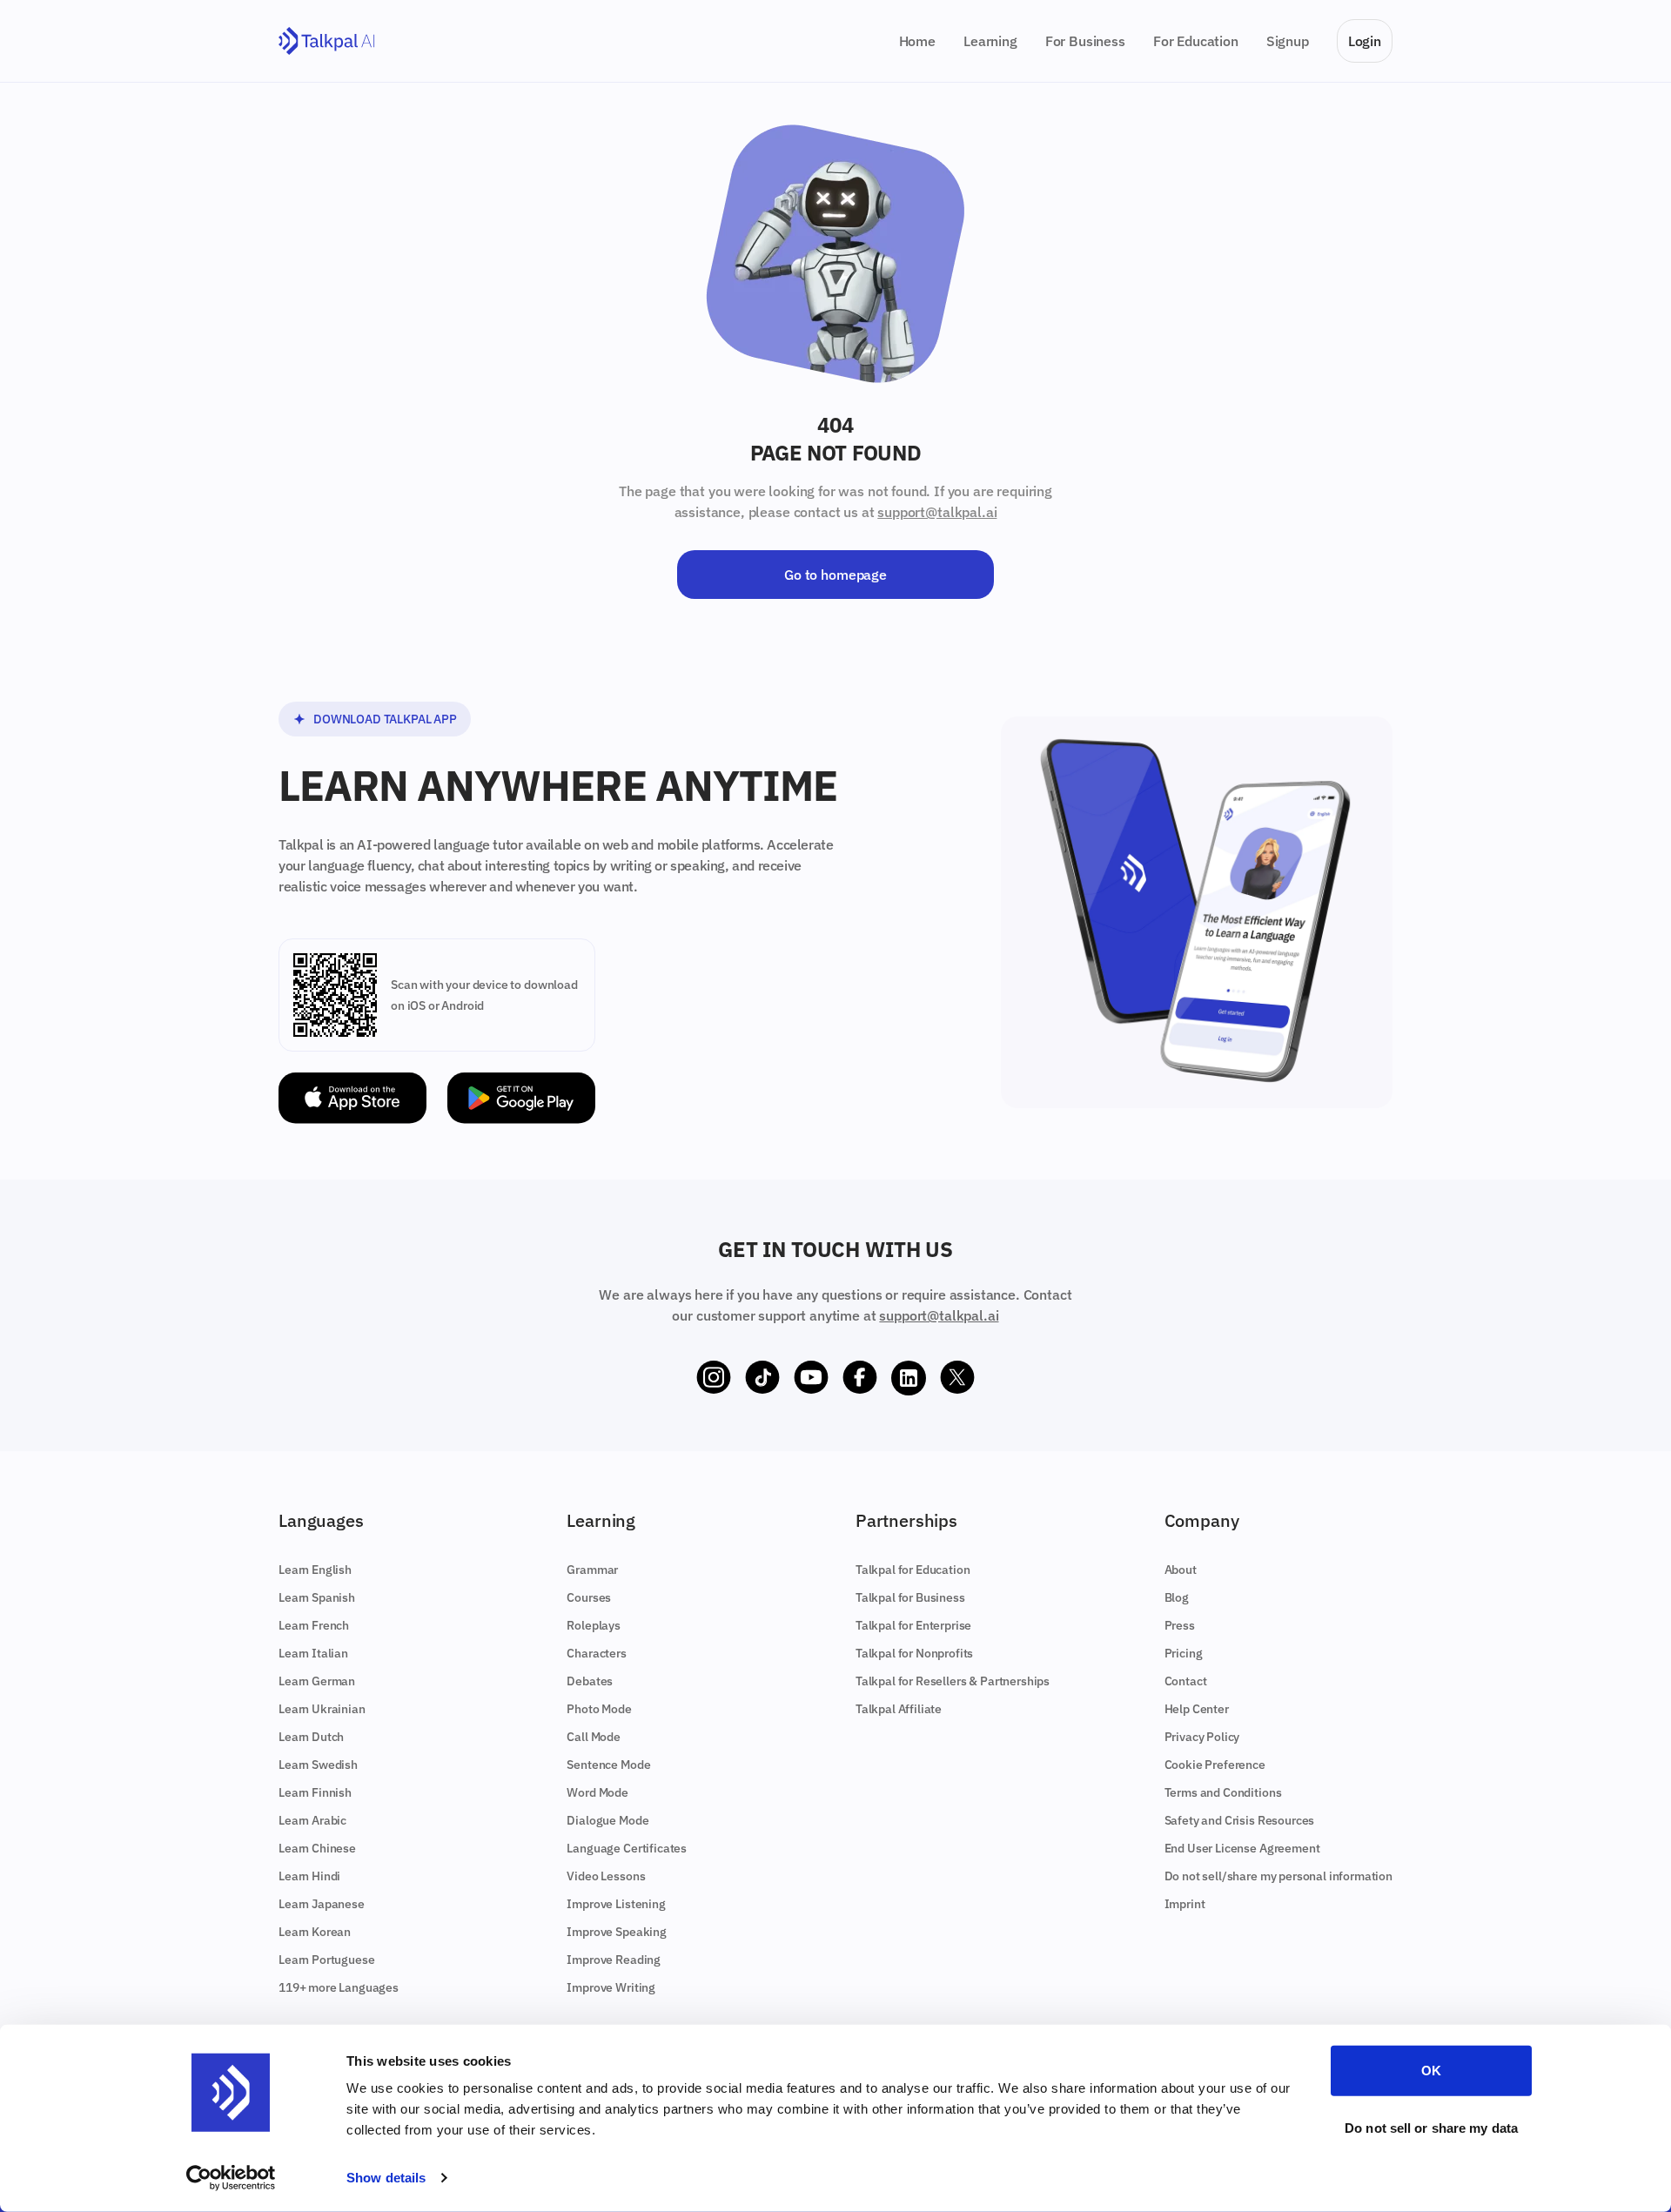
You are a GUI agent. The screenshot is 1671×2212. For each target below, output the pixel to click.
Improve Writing (611, 1987)
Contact (1186, 1681)
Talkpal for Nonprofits (914, 1653)
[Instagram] (714, 1378)
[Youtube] (811, 1378)
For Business (1085, 41)
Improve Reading (614, 1960)
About (1181, 1570)
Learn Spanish (317, 1597)
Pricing (1184, 1653)
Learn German (317, 1681)
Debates (590, 1681)
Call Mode (594, 1737)
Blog (1177, 1597)
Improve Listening (616, 1904)
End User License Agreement (1242, 1848)
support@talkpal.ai (937, 512)
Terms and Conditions (1223, 1792)
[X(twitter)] (957, 1378)
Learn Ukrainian (322, 1709)
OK (1431, 2071)
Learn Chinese (317, 1848)
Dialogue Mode (607, 1820)
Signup (1288, 41)
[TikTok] (762, 1378)
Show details (386, 2178)
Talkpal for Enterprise (913, 1625)
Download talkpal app (385, 719)
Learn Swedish (318, 1765)
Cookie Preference (1215, 1765)
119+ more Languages (339, 1987)
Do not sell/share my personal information (1278, 1876)
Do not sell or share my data (1431, 2127)
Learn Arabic (312, 1820)
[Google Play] (521, 1098)
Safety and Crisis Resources (1240, 1820)
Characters (596, 1653)
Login (1365, 41)
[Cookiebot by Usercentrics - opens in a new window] (231, 2178)
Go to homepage (835, 575)
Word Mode (597, 1792)
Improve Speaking (616, 1932)
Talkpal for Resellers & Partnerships (953, 1681)
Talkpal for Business (910, 1597)
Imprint (1185, 1904)
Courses (589, 1597)
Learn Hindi (309, 1876)
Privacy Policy (1202, 1737)
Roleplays (594, 1625)
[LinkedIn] (909, 1378)
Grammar (592, 1570)
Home (917, 41)
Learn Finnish (315, 1792)
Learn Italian (313, 1653)
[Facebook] (860, 1378)
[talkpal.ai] (327, 41)
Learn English (315, 1570)
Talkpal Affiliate (899, 1709)
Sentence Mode (608, 1765)
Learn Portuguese (326, 1960)
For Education (1196, 41)
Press (1180, 1625)
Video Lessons (606, 1876)
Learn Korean (315, 1932)
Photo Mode (599, 1709)
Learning (990, 41)
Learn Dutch (311, 1737)
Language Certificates (627, 1848)
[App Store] (352, 1098)
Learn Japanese (322, 1904)
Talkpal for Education (913, 1570)
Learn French (314, 1625)
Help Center (1197, 1709)
